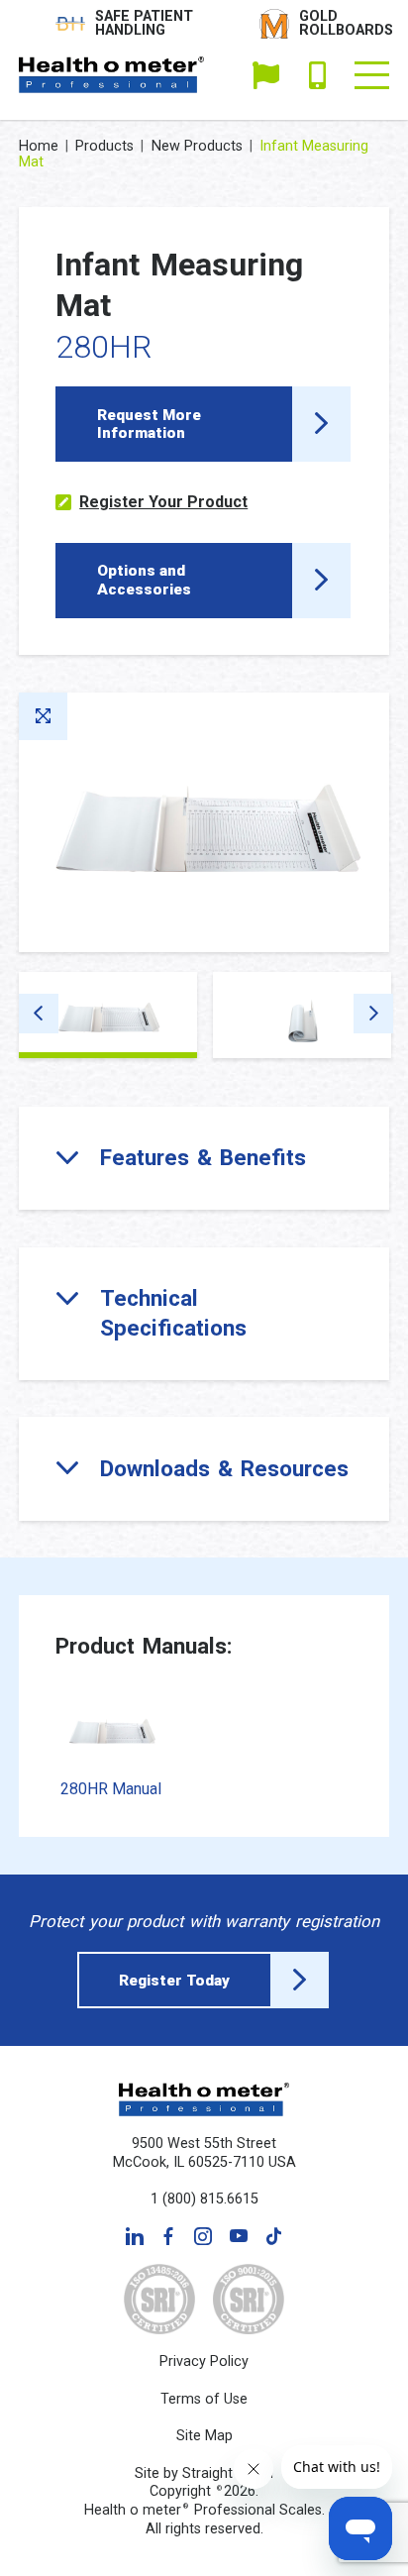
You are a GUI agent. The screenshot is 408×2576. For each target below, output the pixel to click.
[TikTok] (273, 2236)
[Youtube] (239, 2236)
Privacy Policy (204, 2361)
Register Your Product (163, 502)
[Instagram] (203, 2236)
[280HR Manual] (111, 1729)
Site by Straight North (204, 2473)
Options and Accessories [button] (144, 580)
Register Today (174, 1981)
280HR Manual (111, 1789)
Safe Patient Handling (144, 24)
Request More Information (149, 424)
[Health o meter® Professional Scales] (112, 75)
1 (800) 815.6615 (317, 75)
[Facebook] (168, 2236)
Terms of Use (204, 2399)
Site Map (204, 2436)
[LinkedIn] (135, 2236)
